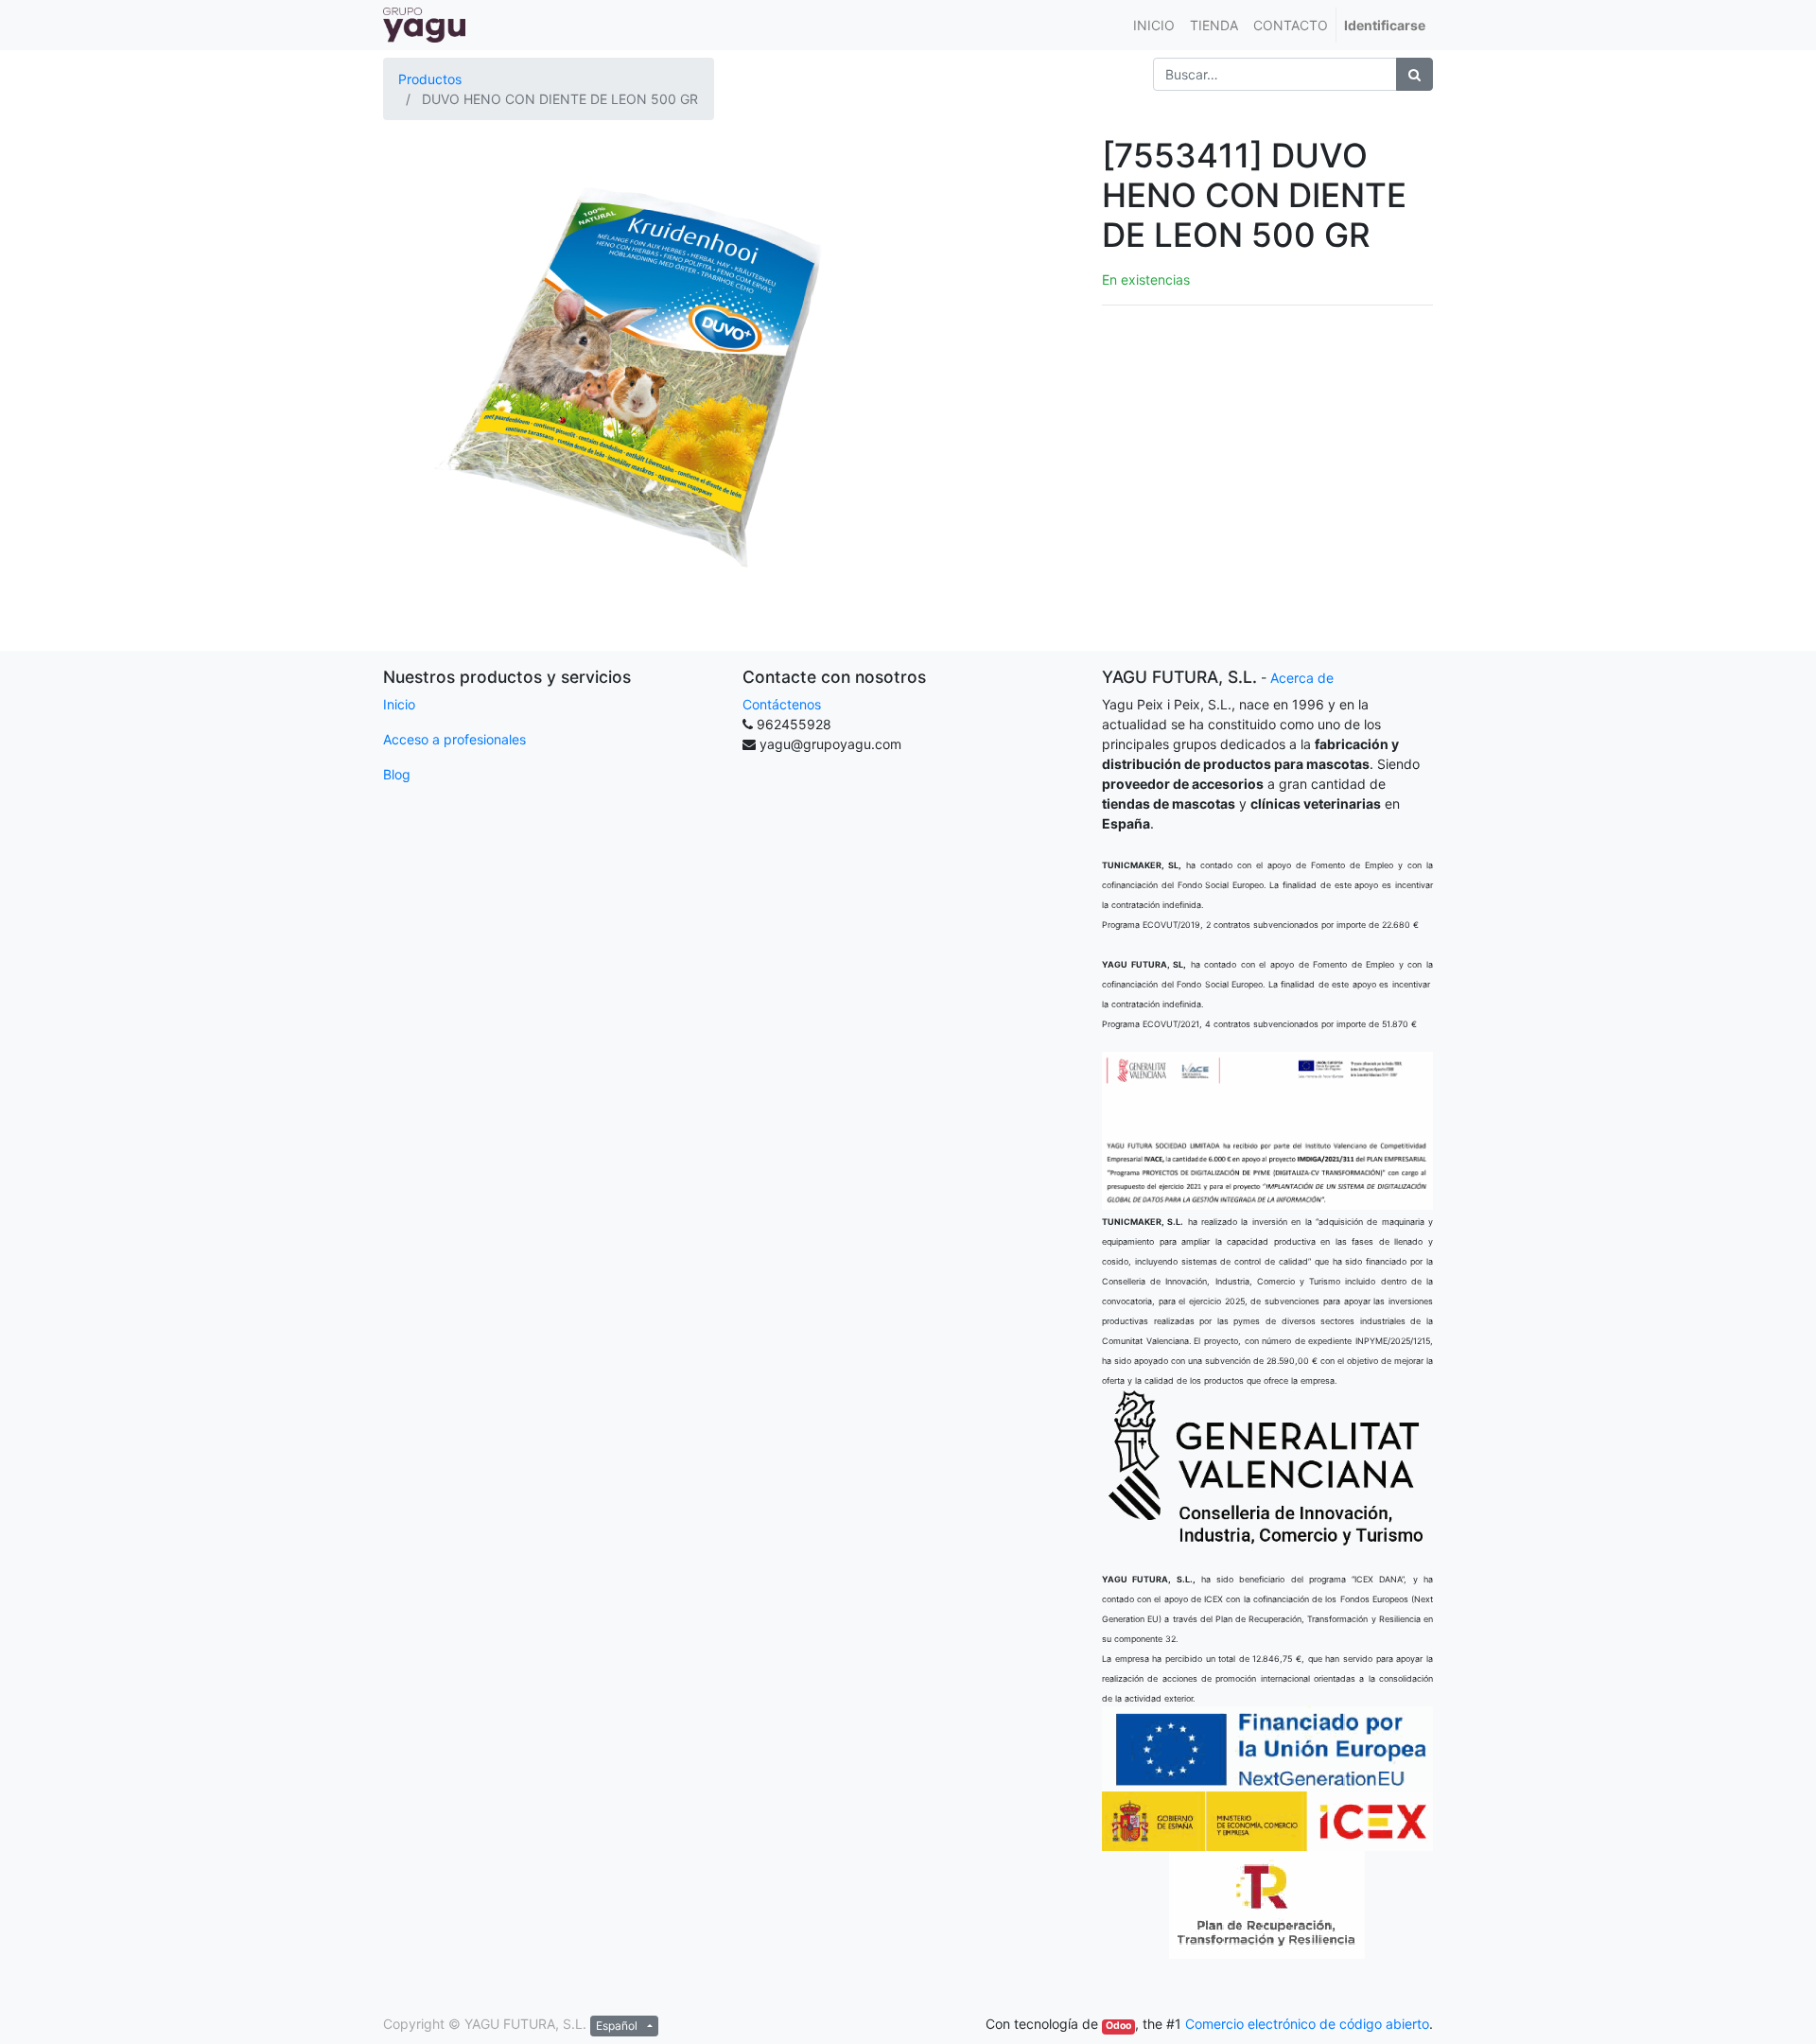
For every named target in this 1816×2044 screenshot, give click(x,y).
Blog (397, 774)
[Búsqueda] (1414, 74)
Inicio (399, 704)
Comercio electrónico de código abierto (1307, 2024)
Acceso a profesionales (454, 739)
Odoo (1118, 2026)
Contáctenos (782, 704)
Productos (430, 79)
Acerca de (1302, 678)
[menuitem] (1154, 25)
